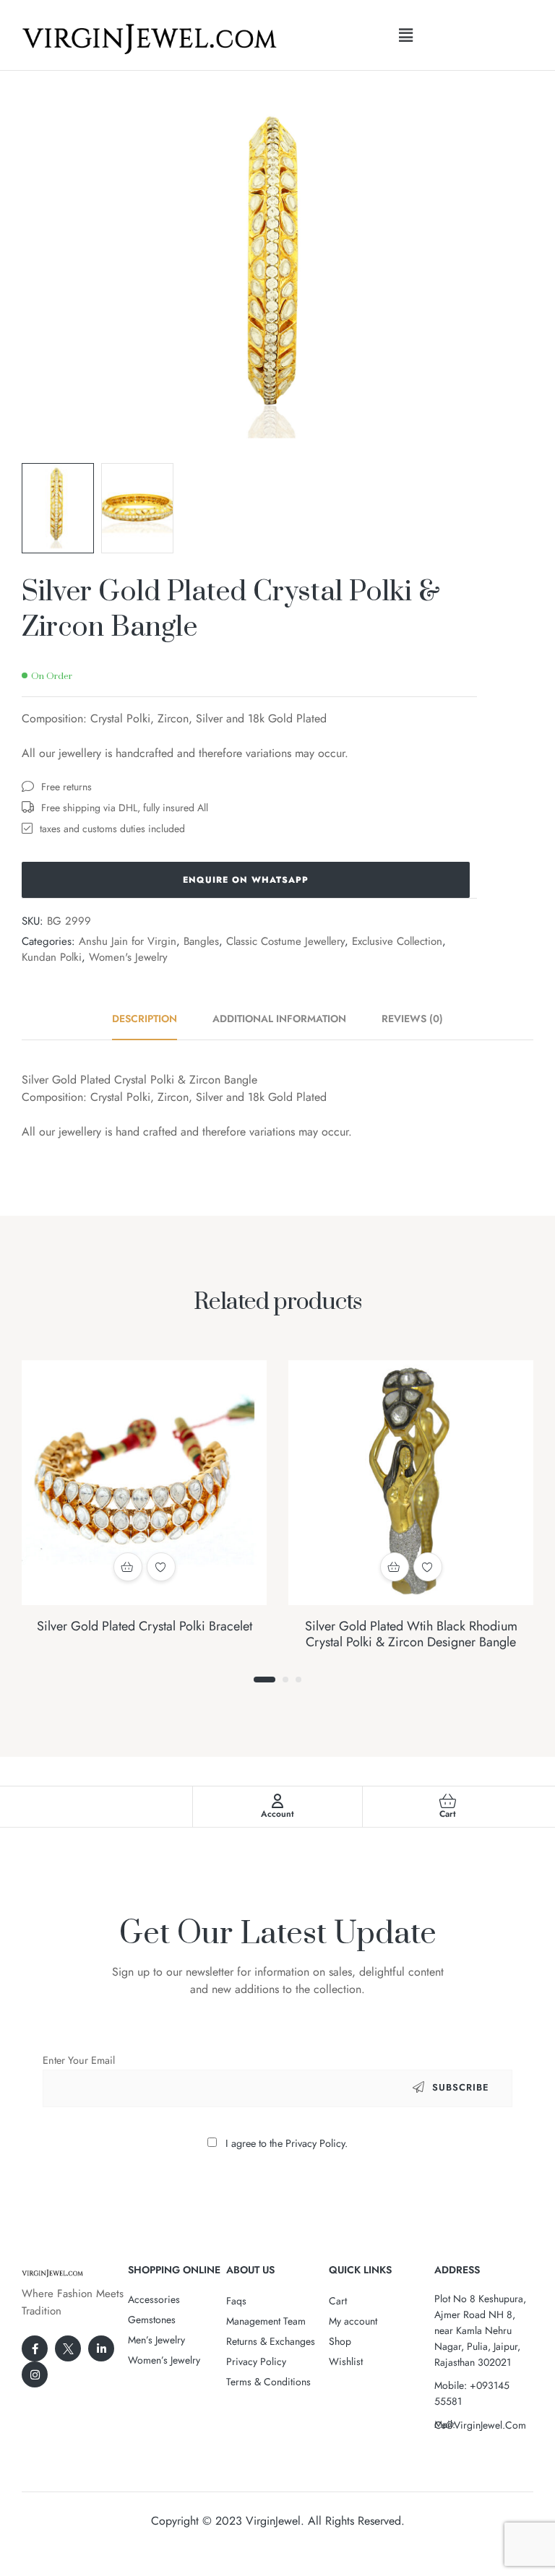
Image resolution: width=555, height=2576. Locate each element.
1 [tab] (264, 1680)
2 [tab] (285, 1680)
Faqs (236, 2301)
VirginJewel (273, 2521)
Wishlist (346, 2361)
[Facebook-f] (35, 2348)
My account (353, 2321)
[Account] (277, 1801)
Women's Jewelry (128, 957)
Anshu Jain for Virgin (128, 941)
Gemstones (152, 2320)
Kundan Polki (52, 957)
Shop (340, 2341)
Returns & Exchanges (271, 2341)
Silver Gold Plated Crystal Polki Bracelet (145, 1626)
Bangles (201, 941)
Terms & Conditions (268, 2382)
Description (145, 1019)
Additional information (279, 1019)
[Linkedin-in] (101, 2348)
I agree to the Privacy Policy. (287, 2143)
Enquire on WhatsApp (246, 880)
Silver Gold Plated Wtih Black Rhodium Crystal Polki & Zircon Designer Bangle (411, 1634)
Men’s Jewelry (156, 2340)
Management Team (266, 2321)
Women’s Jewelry (164, 2360)
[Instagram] (35, 2374)
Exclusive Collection (397, 941)
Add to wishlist (161, 1567)
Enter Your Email (79, 2060)
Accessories (154, 2299)
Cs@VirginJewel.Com (480, 2425)
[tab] (152, 1019)
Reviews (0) (412, 1019)
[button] (405, 35)
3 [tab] (298, 1680)
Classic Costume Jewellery (285, 941)
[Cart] (448, 1801)
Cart (448, 1814)
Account (277, 1814)
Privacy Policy (256, 2361)
